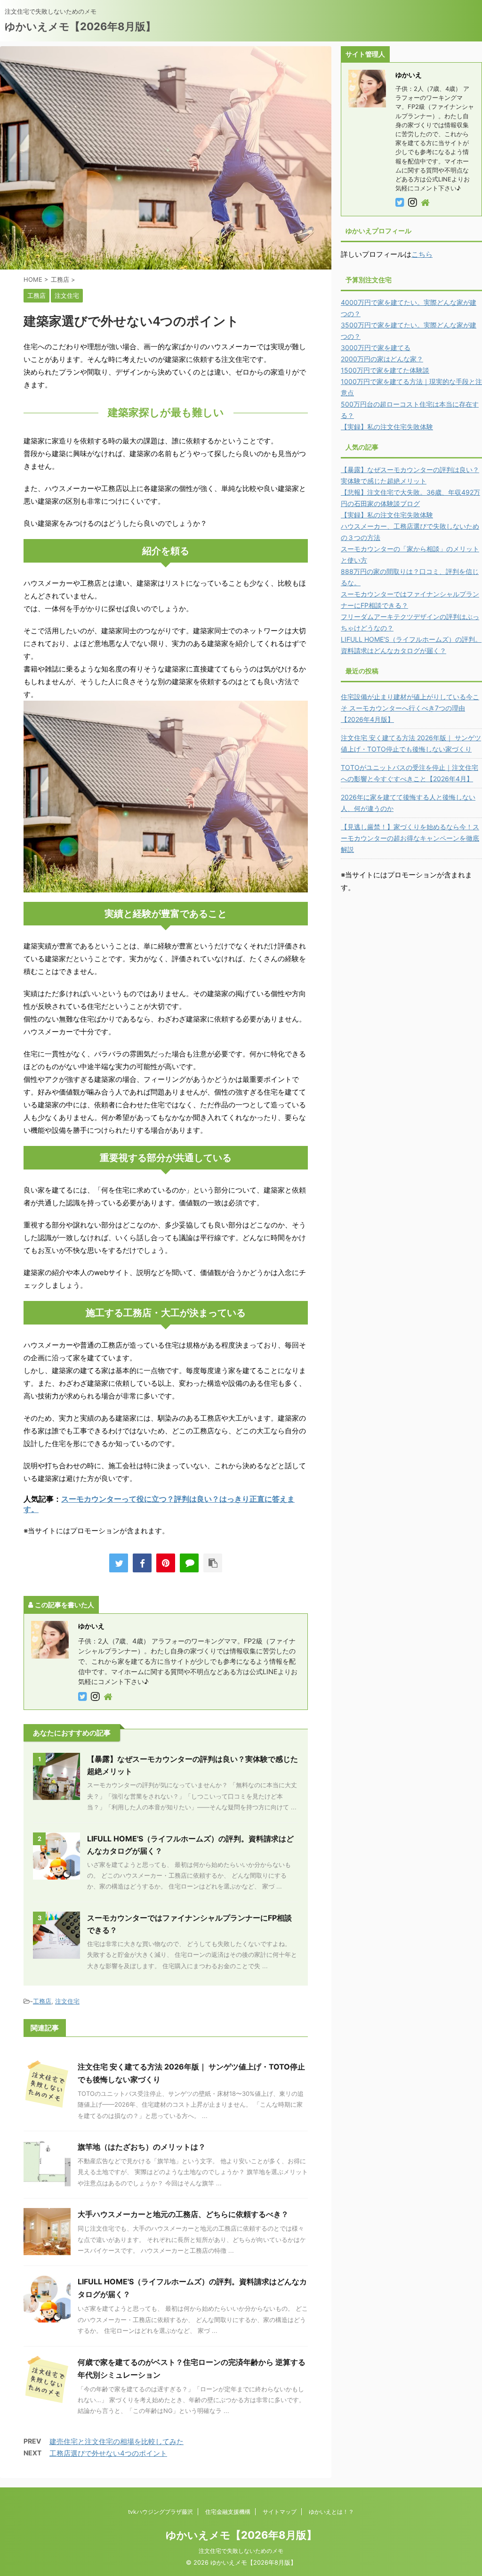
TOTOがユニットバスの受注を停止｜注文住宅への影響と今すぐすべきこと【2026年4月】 (410, 773)
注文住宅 (67, 2001)
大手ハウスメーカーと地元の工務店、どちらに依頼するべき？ (183, 2214)
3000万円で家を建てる (376, 348)
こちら (422, 254)
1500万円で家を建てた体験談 (385, 370)
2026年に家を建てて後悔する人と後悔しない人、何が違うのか (408, 803)
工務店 (42, 2001)
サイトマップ (280, 2512)
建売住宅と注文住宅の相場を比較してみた (116, 2441)
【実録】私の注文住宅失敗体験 (387, 427)
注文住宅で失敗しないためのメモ (241, 2551)
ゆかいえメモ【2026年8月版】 (80, 26)
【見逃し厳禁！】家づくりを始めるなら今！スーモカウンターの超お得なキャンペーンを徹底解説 (410, 838)
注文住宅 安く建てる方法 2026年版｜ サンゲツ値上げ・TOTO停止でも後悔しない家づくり (411, 743)
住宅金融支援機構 (228, 2512)
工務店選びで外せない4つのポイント (108, 2453)
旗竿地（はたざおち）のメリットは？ (142, 2147)
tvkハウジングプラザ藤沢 (161, 2512)
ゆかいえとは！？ (331, 2512)
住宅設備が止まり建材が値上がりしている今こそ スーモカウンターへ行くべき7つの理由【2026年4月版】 (410, 708)
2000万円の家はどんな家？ (382, 359)
